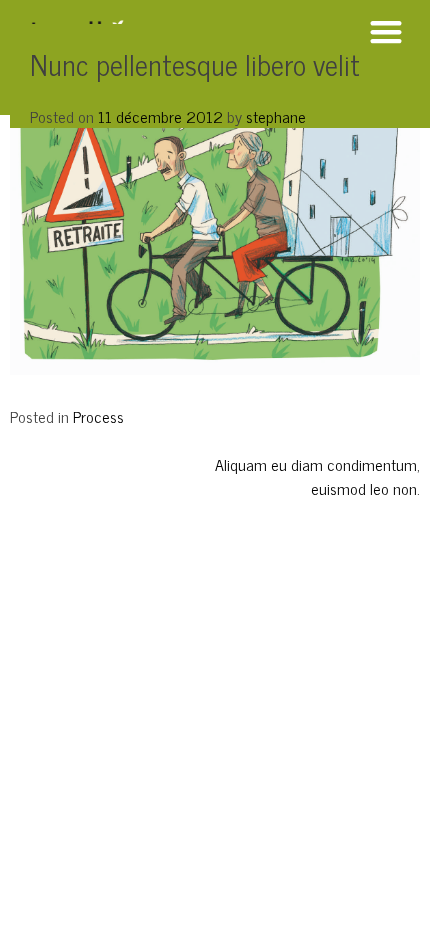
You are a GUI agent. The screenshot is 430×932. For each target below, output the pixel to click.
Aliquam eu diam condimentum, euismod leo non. (317, 476)
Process (98, 416)
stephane (276, 116)
